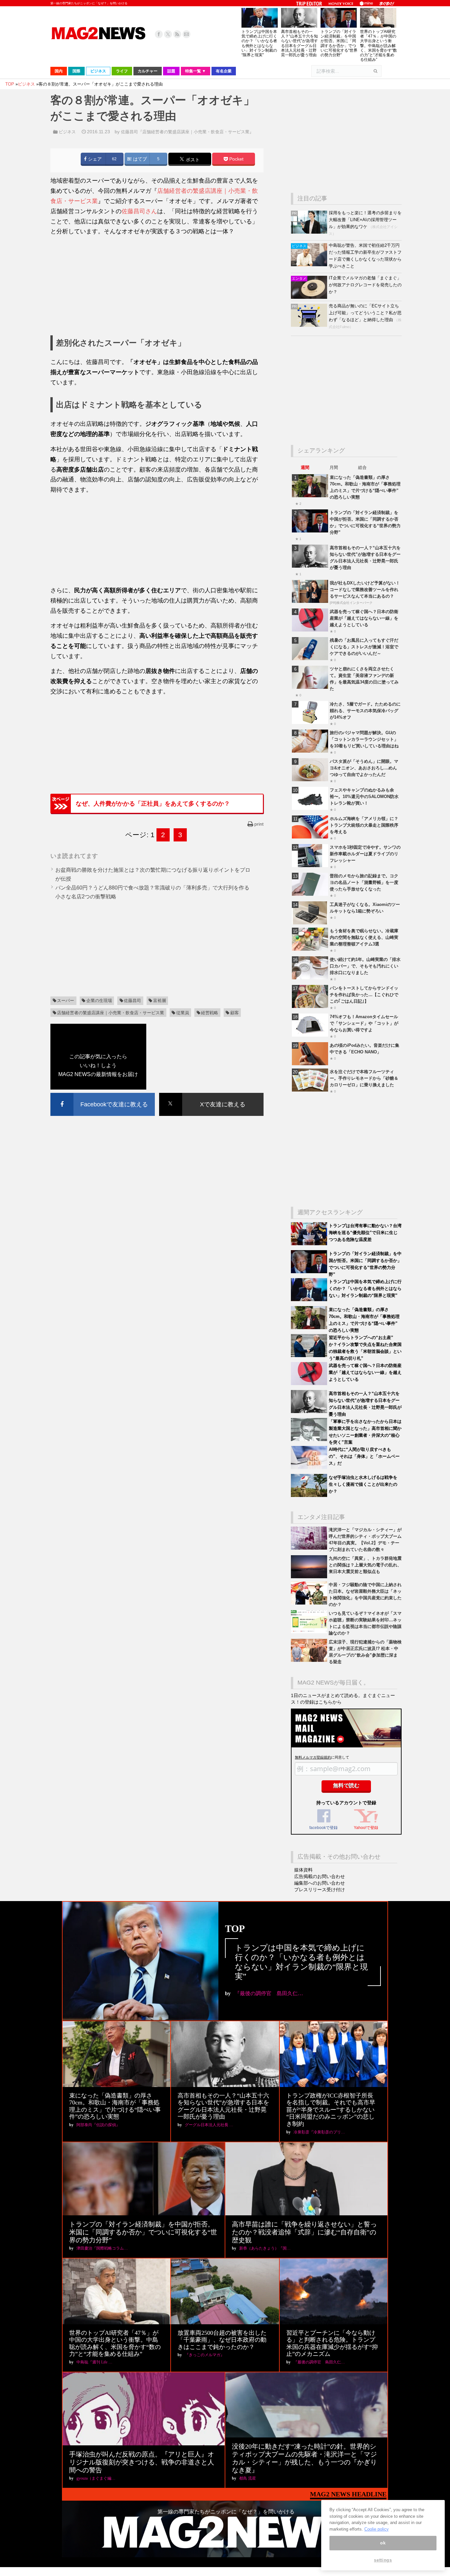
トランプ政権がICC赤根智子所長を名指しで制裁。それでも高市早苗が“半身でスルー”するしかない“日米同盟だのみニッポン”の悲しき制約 (331, 2110)
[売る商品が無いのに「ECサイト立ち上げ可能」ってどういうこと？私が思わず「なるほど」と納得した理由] (310, 325)
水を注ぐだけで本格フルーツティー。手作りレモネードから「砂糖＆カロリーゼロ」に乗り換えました (364, 1078)
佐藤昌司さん (139, 211)
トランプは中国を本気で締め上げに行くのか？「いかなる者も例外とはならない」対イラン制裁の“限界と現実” (259, 43)
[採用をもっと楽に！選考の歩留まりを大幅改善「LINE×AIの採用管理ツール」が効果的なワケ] (310, 232)
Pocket (236, 159)
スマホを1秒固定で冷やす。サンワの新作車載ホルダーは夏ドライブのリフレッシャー (365, 854)
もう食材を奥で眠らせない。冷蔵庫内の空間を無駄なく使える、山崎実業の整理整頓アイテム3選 (364, 937)
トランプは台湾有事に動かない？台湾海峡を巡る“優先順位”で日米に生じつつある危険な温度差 (365, 1233)
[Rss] (177, 34)
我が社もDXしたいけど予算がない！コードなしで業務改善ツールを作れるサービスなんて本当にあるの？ (365, 590)
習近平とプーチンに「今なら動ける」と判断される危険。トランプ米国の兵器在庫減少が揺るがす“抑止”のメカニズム (332, 2344)
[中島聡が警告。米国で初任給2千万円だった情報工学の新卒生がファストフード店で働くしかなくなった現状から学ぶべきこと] (310, 265)
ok (383, 2543)
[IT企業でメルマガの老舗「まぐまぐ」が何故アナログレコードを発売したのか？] (310, 297)
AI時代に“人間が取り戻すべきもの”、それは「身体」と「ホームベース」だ (364, 1456)
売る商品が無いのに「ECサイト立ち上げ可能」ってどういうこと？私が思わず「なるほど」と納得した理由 (365, 313)
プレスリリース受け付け (320, 1890)
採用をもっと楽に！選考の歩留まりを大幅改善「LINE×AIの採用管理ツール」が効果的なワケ (365, 220)
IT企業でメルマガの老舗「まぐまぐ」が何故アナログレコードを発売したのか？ (365, 285)
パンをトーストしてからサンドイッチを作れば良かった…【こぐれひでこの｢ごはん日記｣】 (364, 995)
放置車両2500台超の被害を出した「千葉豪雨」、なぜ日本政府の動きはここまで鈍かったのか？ (222, 2340)
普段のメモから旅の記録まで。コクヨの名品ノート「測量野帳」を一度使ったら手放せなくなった (364, 882)
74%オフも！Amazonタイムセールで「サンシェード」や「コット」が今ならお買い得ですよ (364, 1023)
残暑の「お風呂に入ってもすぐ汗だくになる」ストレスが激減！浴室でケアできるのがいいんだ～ (364, 647)
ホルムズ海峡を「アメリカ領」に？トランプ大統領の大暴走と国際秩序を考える (364, 825)
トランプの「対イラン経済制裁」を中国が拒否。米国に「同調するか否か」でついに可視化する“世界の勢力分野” (339, 43)
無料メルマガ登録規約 (313, 1757)
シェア (94, 159)
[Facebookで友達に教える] (103, 1094)
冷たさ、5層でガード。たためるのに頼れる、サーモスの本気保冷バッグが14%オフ (365, 711)
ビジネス (67, 132)
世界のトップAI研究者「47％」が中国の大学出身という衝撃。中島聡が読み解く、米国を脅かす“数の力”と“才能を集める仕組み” (379, 46)
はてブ (139, 159)
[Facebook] (159, 34)
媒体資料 (303, 1870)
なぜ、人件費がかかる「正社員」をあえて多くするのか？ (153, 804)
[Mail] (186, 34)
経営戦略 (210, 1013)
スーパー (66, 1001)
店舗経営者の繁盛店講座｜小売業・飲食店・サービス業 (111, 1013)
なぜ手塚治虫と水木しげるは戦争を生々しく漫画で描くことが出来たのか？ (363, 1484)
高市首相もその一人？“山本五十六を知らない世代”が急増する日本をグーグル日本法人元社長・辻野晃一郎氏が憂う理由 (299, 43)
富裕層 (160, 1001)
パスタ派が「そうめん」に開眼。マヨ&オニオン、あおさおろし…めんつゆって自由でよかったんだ (364, 768)
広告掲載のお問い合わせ (320, 1876)
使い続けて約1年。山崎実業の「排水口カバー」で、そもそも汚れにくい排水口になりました (365, 966)
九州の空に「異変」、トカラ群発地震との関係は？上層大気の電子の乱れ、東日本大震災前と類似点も (365, 1565)
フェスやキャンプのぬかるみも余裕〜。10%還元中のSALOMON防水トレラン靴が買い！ (364, 797)
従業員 (183, 1013)
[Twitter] (168, 34)
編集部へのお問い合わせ (320, 1883)
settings (383, 2560)
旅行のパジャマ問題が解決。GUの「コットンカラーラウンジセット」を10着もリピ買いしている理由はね (364, 739)
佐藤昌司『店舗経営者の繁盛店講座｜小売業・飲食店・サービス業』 (187, 132)
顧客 (235, 1013)
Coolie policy (377, 2529)
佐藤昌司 (132, 1001)
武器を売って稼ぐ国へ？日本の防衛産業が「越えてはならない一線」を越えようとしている (364, 618)
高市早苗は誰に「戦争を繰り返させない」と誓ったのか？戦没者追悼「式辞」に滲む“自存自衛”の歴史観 (304, 2232)
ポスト (192, 159)
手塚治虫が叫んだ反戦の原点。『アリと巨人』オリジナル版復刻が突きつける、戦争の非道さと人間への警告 (142, 2462)
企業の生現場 (99, 1001)
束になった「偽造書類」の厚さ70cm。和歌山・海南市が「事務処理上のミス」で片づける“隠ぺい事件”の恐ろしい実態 (115, 2106)
